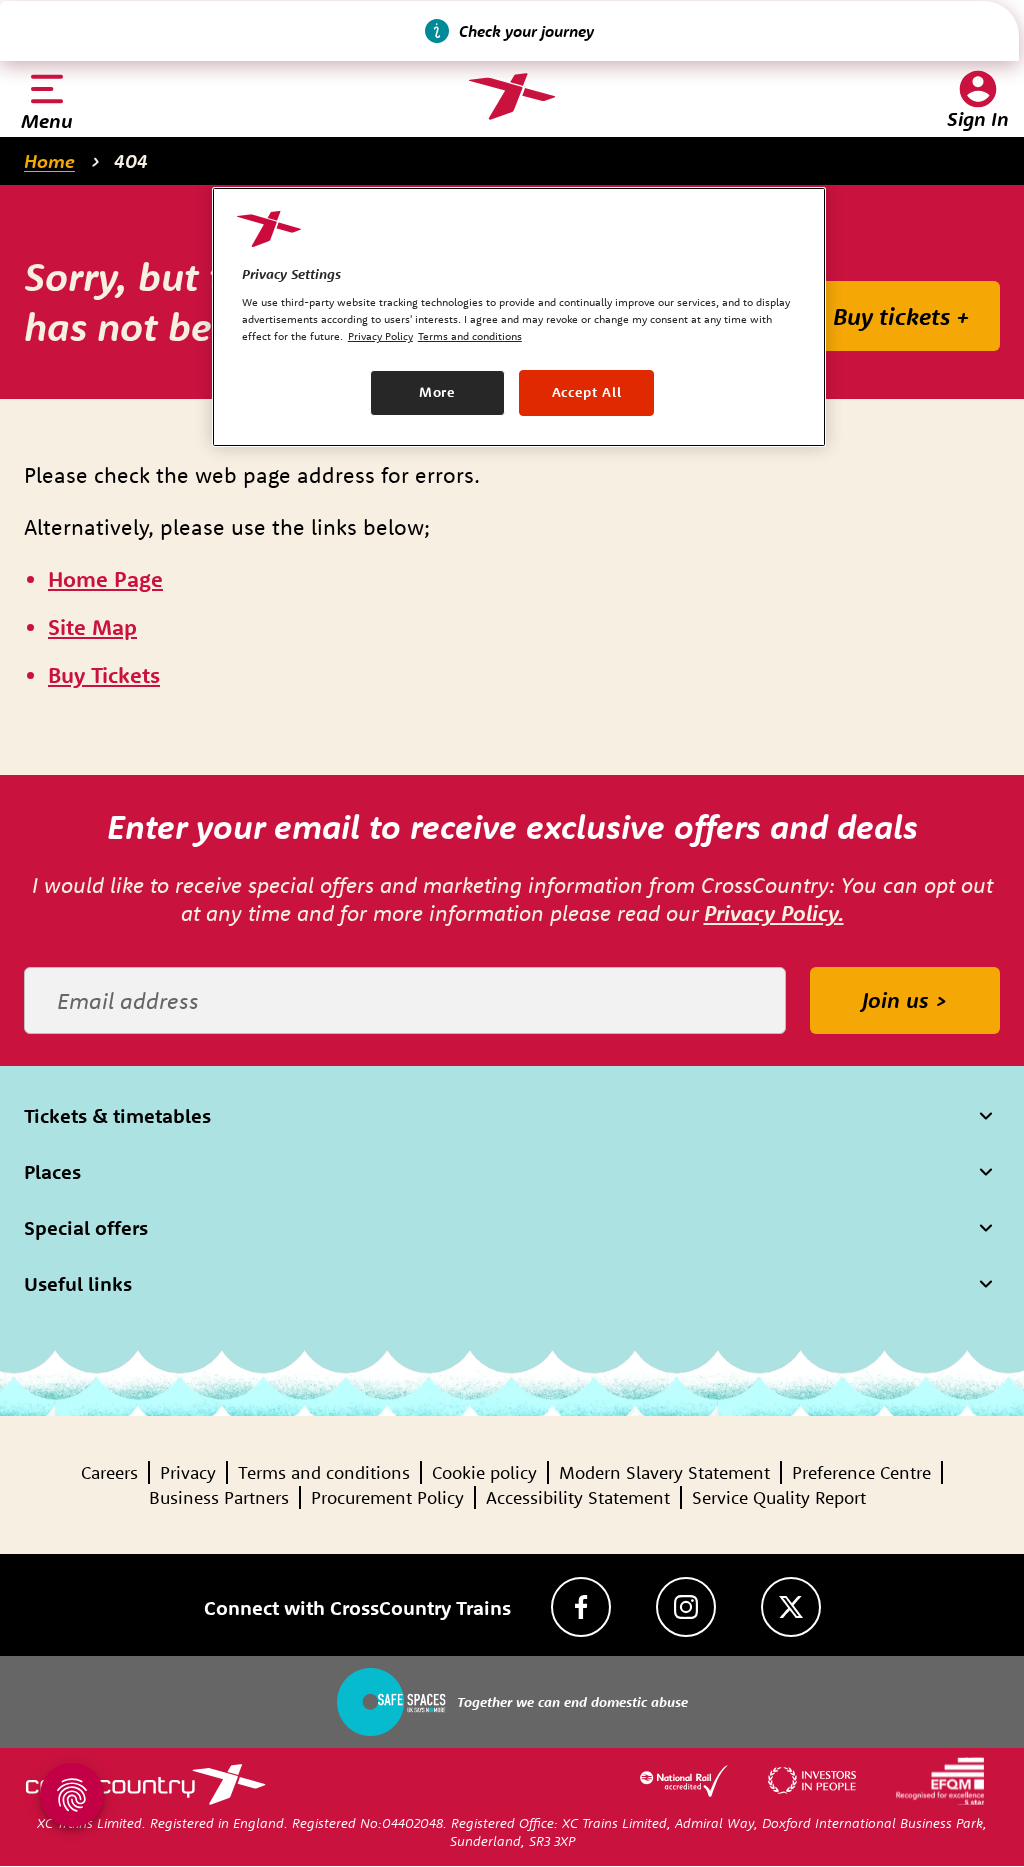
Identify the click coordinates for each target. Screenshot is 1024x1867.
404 (131, 161)
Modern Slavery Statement (664, 1472)
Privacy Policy (380, 336)
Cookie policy (484, 1472)
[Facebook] (581, 1607)
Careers (109, 1472)
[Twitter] (791, 1607)
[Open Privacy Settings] (72, 1795)
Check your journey (526, 31)
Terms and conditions (324, 1472)
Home (49, 161)
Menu (47, 120)
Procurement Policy (387, 1497)
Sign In (978, 118)
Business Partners (219, 1497)
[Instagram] (686, 1607)
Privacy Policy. (774, 913)
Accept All (587, 392)
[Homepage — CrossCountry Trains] (511, 97)
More (437, 392)
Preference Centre (861, 1472)
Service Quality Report (779, 1497)
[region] (519, 317)
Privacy (188, 1472)
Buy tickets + (901, 316)
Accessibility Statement (578, 1497)
